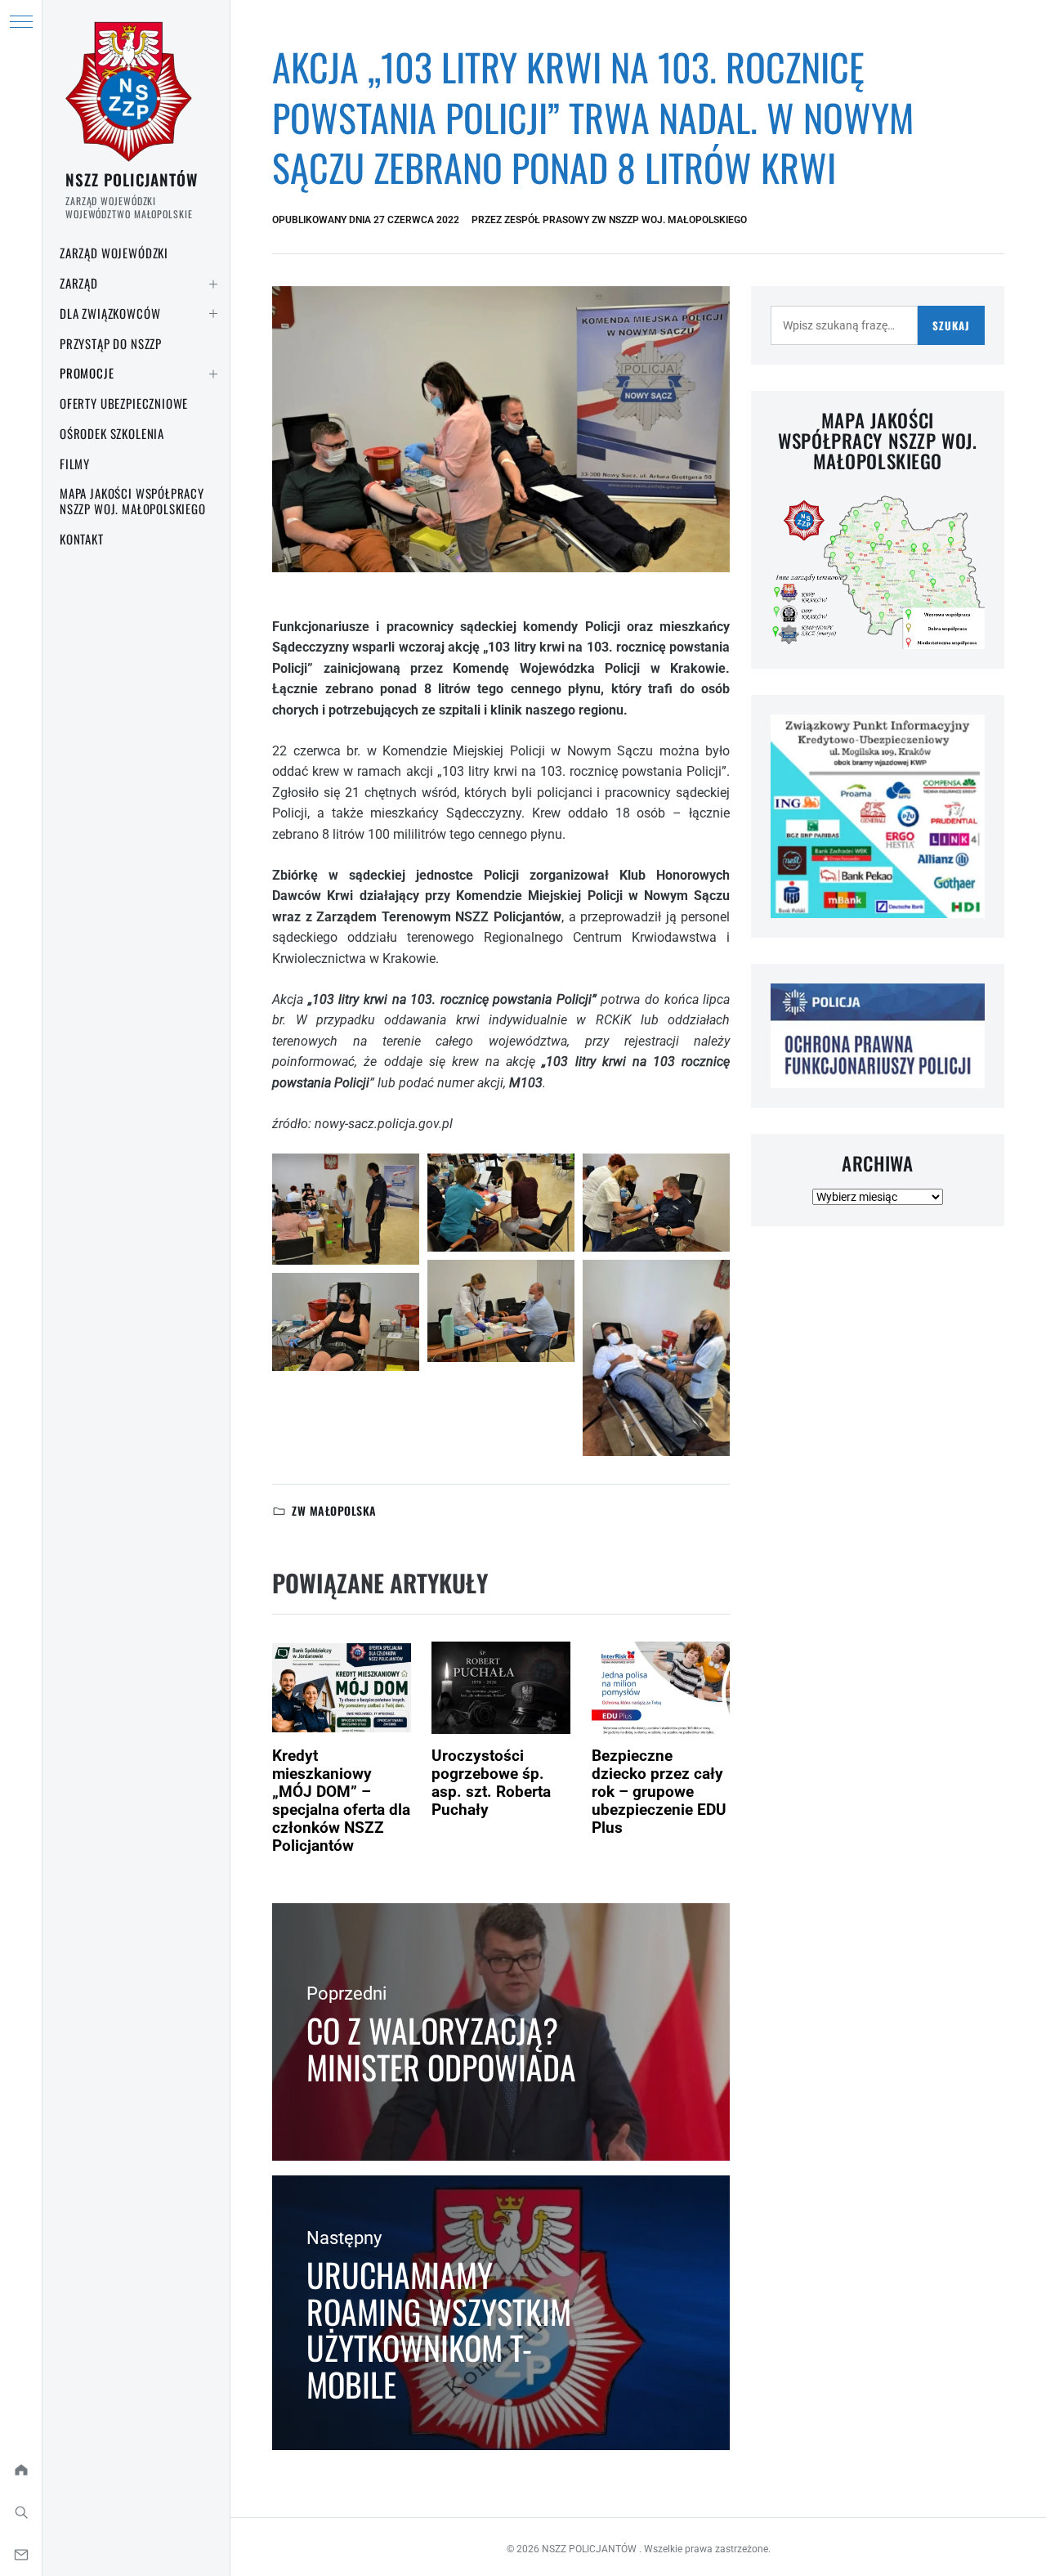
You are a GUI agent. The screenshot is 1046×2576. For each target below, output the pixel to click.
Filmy (75, 464)
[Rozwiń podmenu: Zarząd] (213, 284)
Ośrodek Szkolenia (112, 433)
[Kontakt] (21, 2555)
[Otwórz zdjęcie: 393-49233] (346, 1322)
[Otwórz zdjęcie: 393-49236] (501, 1203)
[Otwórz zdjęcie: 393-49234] (346, 1209)
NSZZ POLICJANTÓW (132, 179)
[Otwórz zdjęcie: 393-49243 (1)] (656, 1203)
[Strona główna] (21, 2470)
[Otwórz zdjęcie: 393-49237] (501, 1311)
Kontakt (82, 539)
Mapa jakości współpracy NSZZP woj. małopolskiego (133, 501)
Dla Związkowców (110, 313)
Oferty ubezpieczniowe (124, 403)
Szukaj (951, 325)
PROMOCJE (87, 373)
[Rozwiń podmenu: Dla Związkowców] (213, 314)
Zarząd (79, 283)
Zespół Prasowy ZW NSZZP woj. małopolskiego (626, 220)
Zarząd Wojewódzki (114, 253)
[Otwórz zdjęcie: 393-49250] (656, 1358)
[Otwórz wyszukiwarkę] (21, 2512)
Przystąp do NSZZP (111, 343)
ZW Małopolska (334, 1510)
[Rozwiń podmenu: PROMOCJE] (213, 374)
